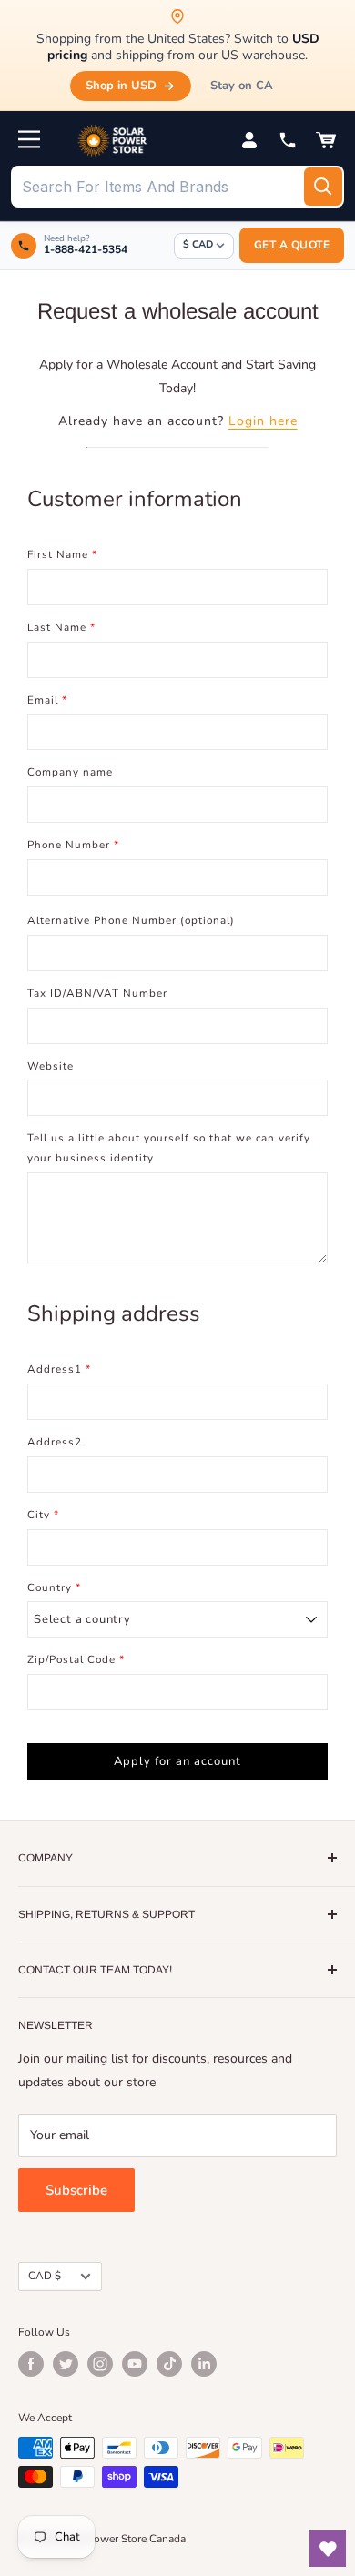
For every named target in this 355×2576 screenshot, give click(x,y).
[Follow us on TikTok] (169, 2364)
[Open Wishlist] (328, 2549)
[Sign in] (249, 140)
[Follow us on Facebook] (31, 2364)
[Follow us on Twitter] (66, 2364)
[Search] (323, 187)
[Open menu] (29, 139)
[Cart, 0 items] (326, 140)
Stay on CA (242, 86)
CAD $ (45, 2276)
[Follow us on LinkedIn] (204, 2364)
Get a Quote (292, 245)
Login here (263, 421)
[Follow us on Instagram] (100, 2364)
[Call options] (288, 140)
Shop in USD (121, 86)
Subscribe (76, 2190)
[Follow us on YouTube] (135, 2364)
